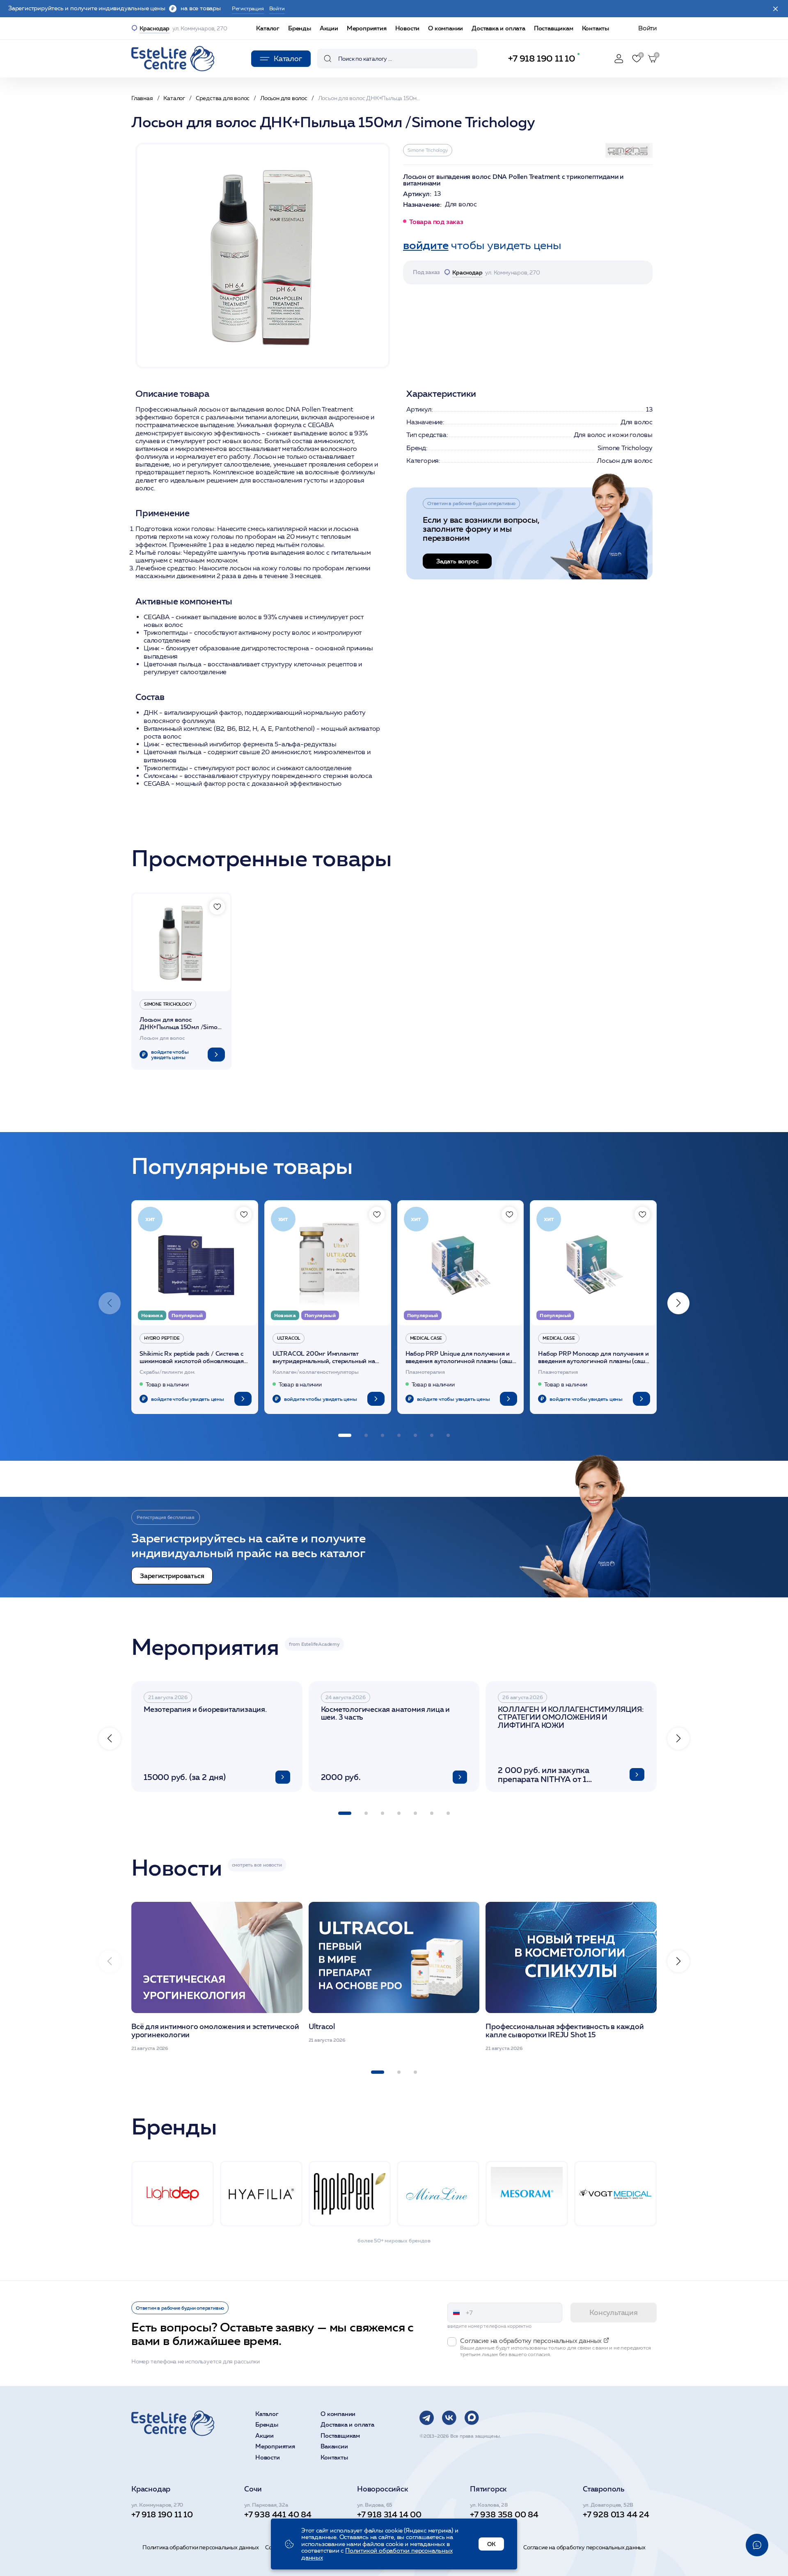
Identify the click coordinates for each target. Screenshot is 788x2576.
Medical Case (426, 1338)
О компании (446, 28)
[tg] (427, 2418)
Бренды (300, 28)
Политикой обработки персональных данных (377, 2554)
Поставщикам (554, 28)
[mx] (472, 2418)
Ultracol (289, 1338)
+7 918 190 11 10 (542, 58)
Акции (329, 28)
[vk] (449, 2418)
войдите (426, 245)
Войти (647, 28)
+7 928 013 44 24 (616, 2514)
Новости (408, 28)
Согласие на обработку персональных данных (584, 2547)
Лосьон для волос (625, 461)
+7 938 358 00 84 (504, 2514)
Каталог (268, 28)
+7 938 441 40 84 (278, 2514)
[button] (678, 1303)
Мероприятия (367, 28)
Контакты (596, 28)
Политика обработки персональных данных (200, 2547)
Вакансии (334, 2447)
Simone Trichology (428, 150)
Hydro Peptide (162, 1338)
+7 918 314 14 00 (389, 2514)
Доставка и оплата (498, 28)
